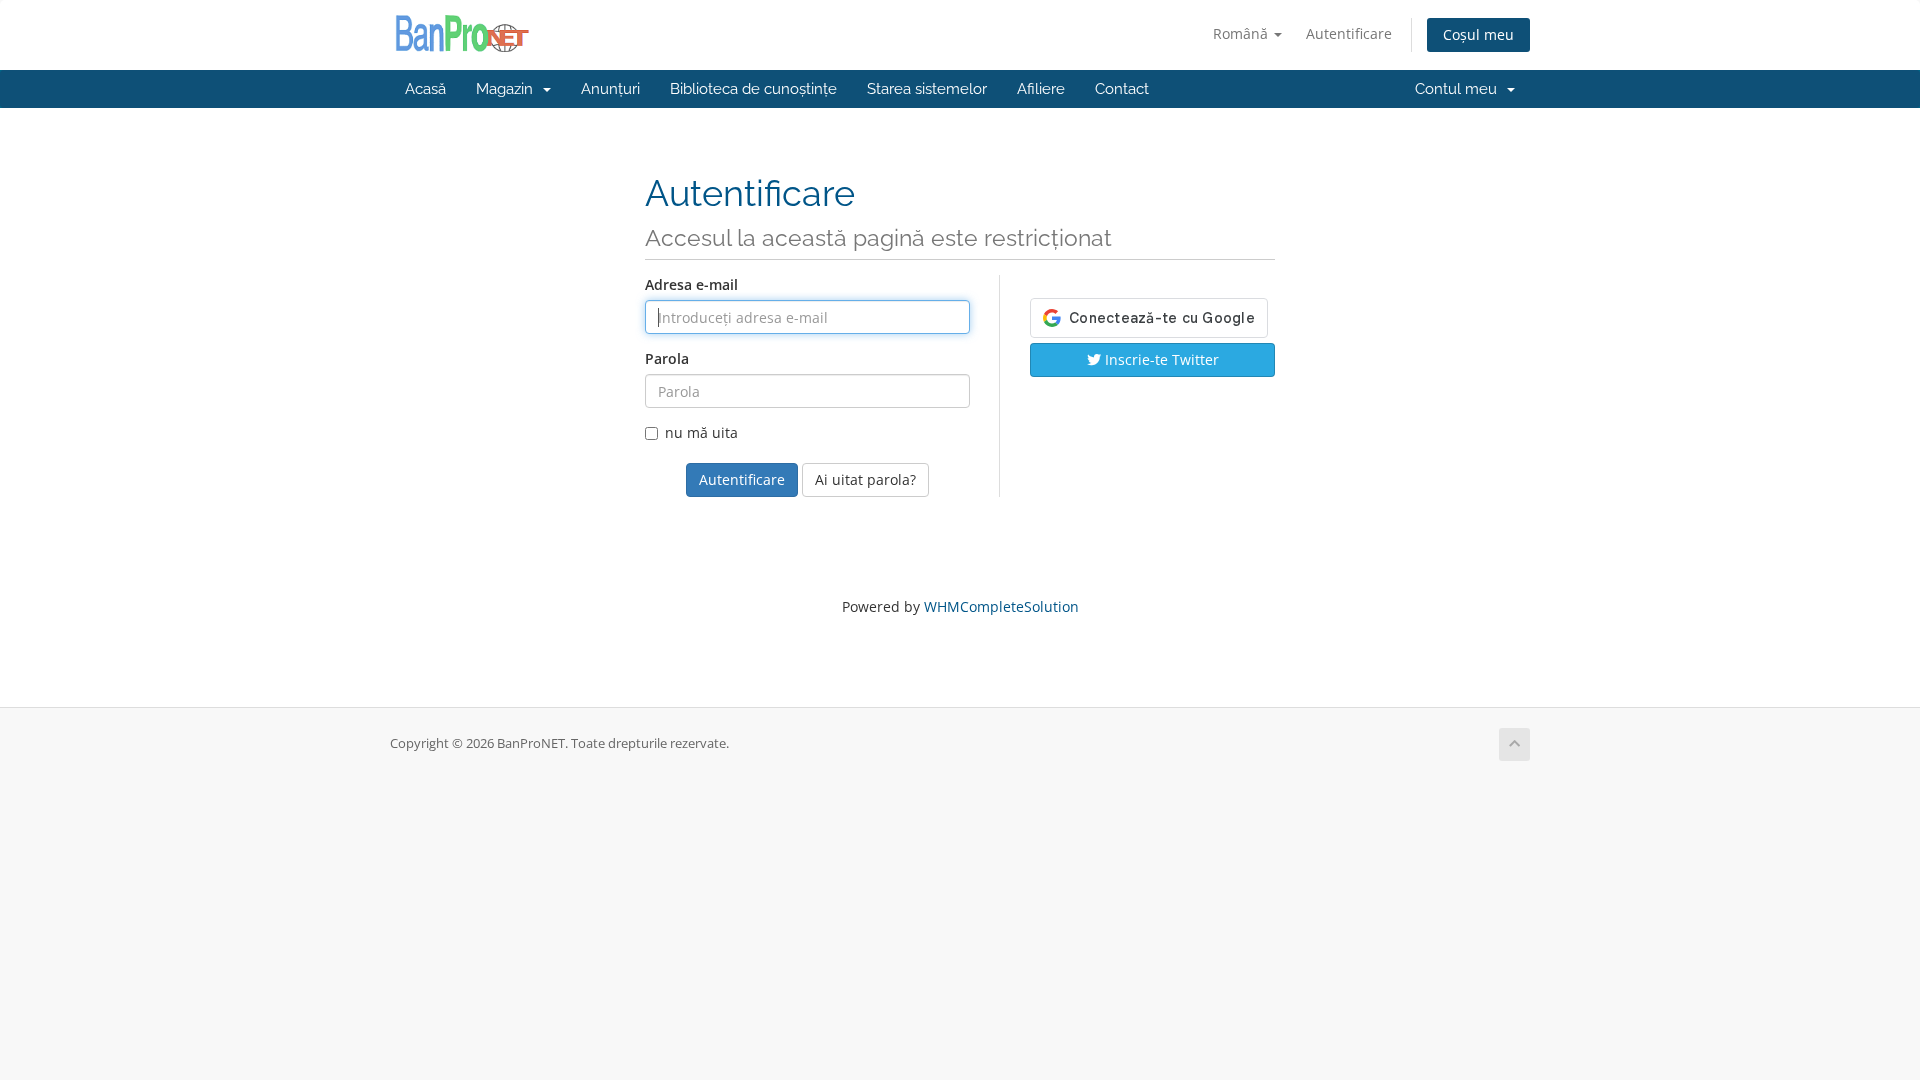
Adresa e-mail (691, 284)
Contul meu (1460, 89)
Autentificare (1349, 33)
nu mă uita (701, 432)
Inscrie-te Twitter (1160, 359)
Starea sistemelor (927, 89)
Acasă (425, 89)
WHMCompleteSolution (1001, 606)
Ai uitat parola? (865, 479)
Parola (667, 358)
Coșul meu (1478, 34)
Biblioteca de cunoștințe (753, 89)
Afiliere (1041, 89)
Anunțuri (610, 89)
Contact (1122, 89)
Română (1242, 33)
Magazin (508, 89)
